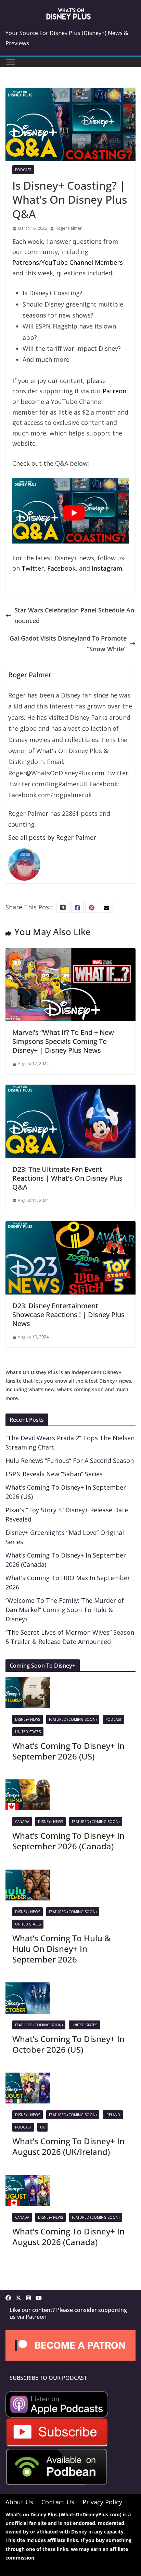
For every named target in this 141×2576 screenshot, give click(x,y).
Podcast (23, 170)
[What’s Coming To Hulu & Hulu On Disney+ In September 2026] (28, 1875)
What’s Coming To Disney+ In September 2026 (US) (68, 1751)
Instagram (107, 568)
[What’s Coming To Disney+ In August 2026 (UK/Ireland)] (28, 2078)
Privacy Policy (102, 2502)
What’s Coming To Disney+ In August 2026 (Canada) (68, 2237)
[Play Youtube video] (74, 513)
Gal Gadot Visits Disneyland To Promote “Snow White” (68, 643)
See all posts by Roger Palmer (52, 837)
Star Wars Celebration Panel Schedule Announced (74, 615)
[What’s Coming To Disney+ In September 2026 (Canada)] (28, 1785)
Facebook (61, 568)
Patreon (114, 391)
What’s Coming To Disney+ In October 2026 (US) (68, 2044)
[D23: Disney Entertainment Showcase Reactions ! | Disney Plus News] (70, 1226)
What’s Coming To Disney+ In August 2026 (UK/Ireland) (68, 2146)
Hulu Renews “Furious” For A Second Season (70, 1460)
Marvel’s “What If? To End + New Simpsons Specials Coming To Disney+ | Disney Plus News (63, 1041)
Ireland (113, 2115)
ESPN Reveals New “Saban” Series (54, 1474)
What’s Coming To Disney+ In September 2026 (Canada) (68, 1841)
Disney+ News (28, 1719)
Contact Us (58, 2502)
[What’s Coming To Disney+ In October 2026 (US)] (28, 1988)
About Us (19, 2502)
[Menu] (11, 62)
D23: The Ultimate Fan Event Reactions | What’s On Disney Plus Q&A (67, 1178)
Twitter (33, 568)
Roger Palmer (69, 228)
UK (42, 2127)
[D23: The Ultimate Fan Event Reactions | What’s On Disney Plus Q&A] (70, 1090)
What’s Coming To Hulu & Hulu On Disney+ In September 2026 (61, 1949)
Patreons (26, 262)
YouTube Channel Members (82, 262)
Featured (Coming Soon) (73, 1719)
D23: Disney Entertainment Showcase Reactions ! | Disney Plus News (68, 1315)
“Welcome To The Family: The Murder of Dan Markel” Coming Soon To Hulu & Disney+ (65, 1610)
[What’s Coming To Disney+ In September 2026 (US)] (28, 1682)
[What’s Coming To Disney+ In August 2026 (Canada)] (28, 2180)
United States (28, 1732)
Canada (22, 1822)
